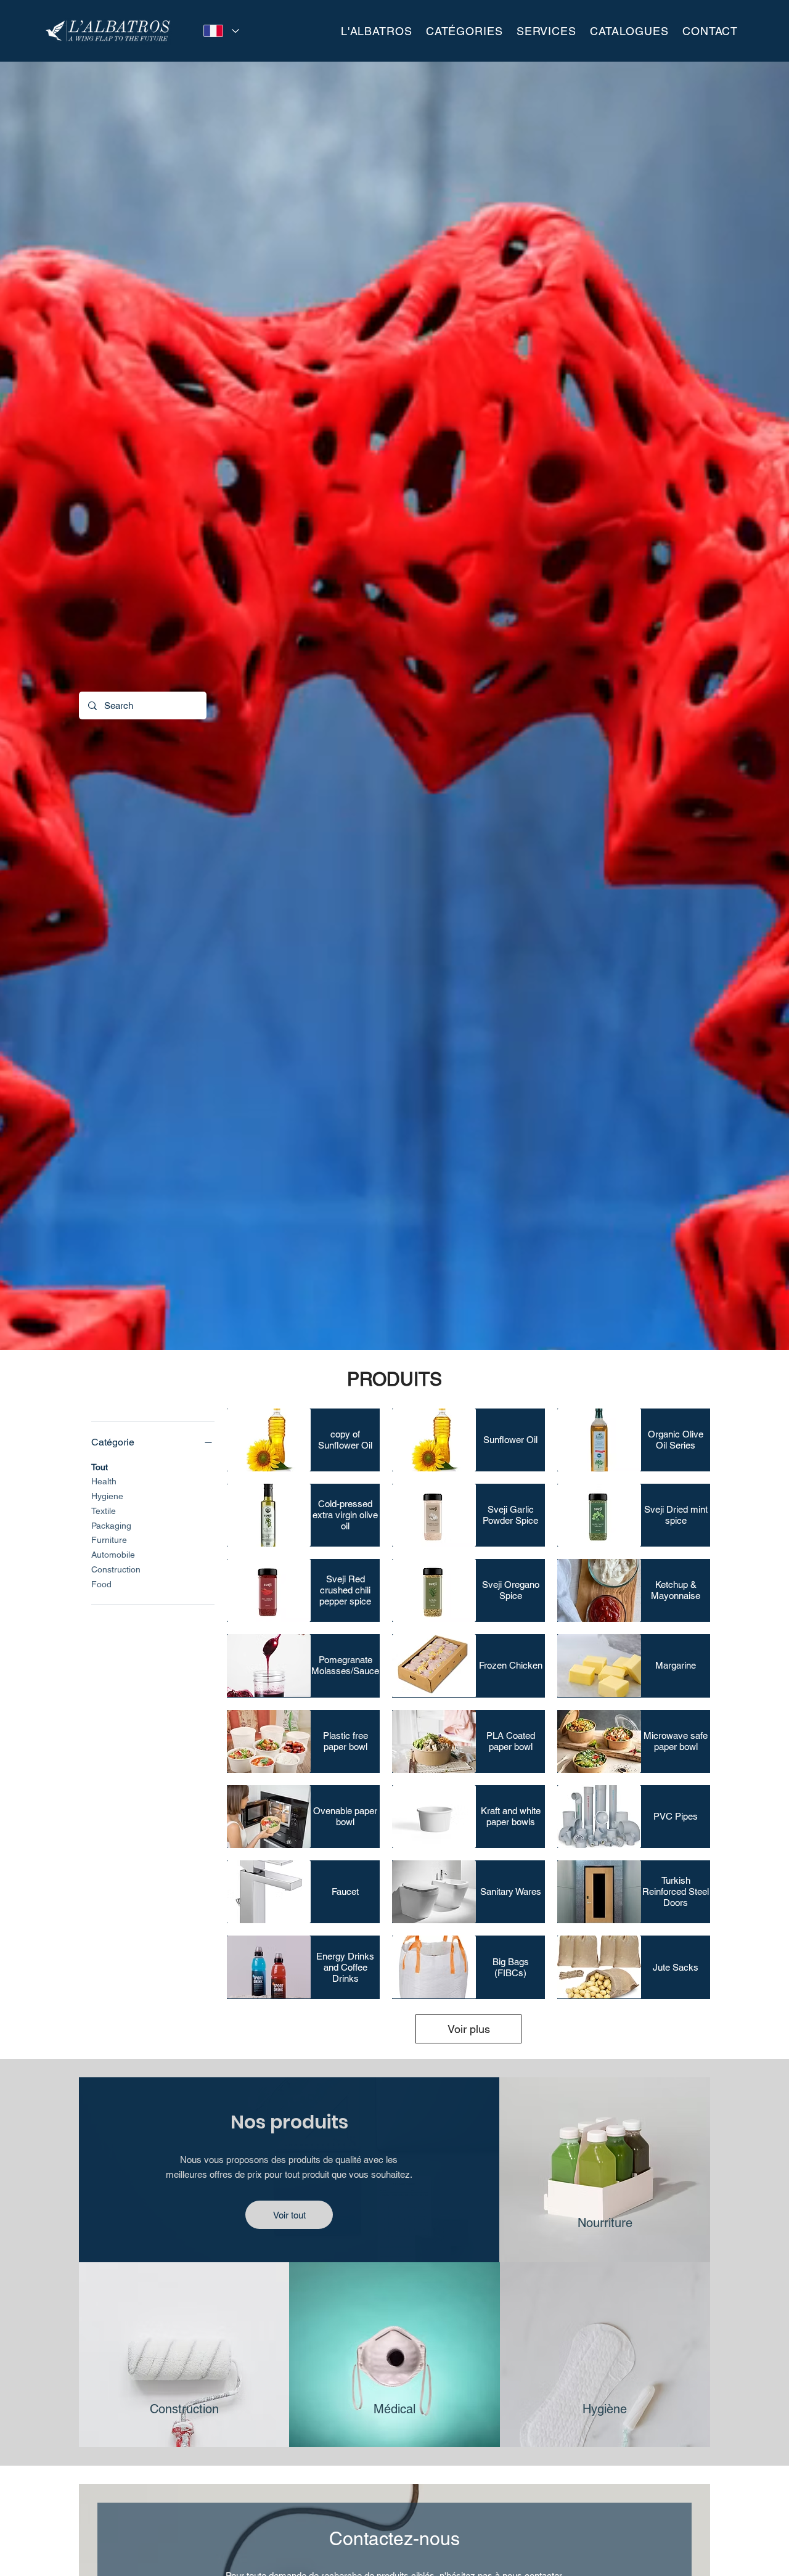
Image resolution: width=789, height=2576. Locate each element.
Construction (116, 1569)
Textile (104, 1511)
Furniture (109, 1540)
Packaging (111, 1526)
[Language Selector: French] (219, 31)
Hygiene (107, 1496)
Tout (100, 1467)
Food (101, 1584)
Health (104, 1481)
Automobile (113, 1555)
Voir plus (469, 2029)
